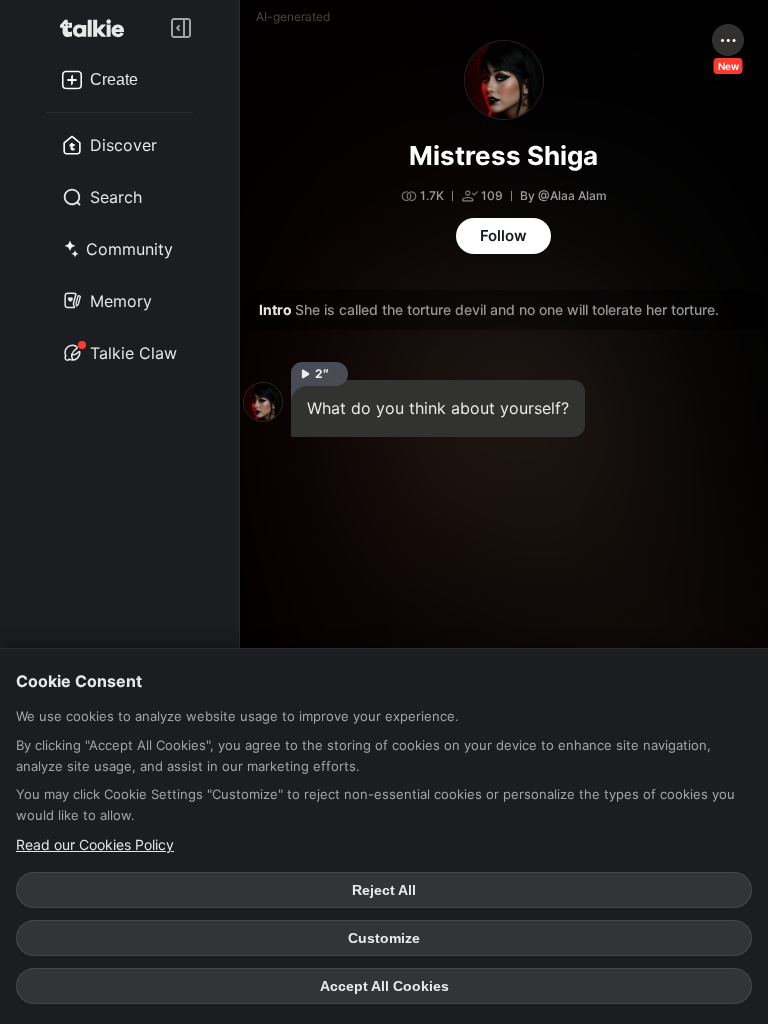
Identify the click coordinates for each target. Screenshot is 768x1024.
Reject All (384, 890)
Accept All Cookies (384, 986)
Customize (384, 938)
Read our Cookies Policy (95, 844)
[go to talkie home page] (98, 28)
